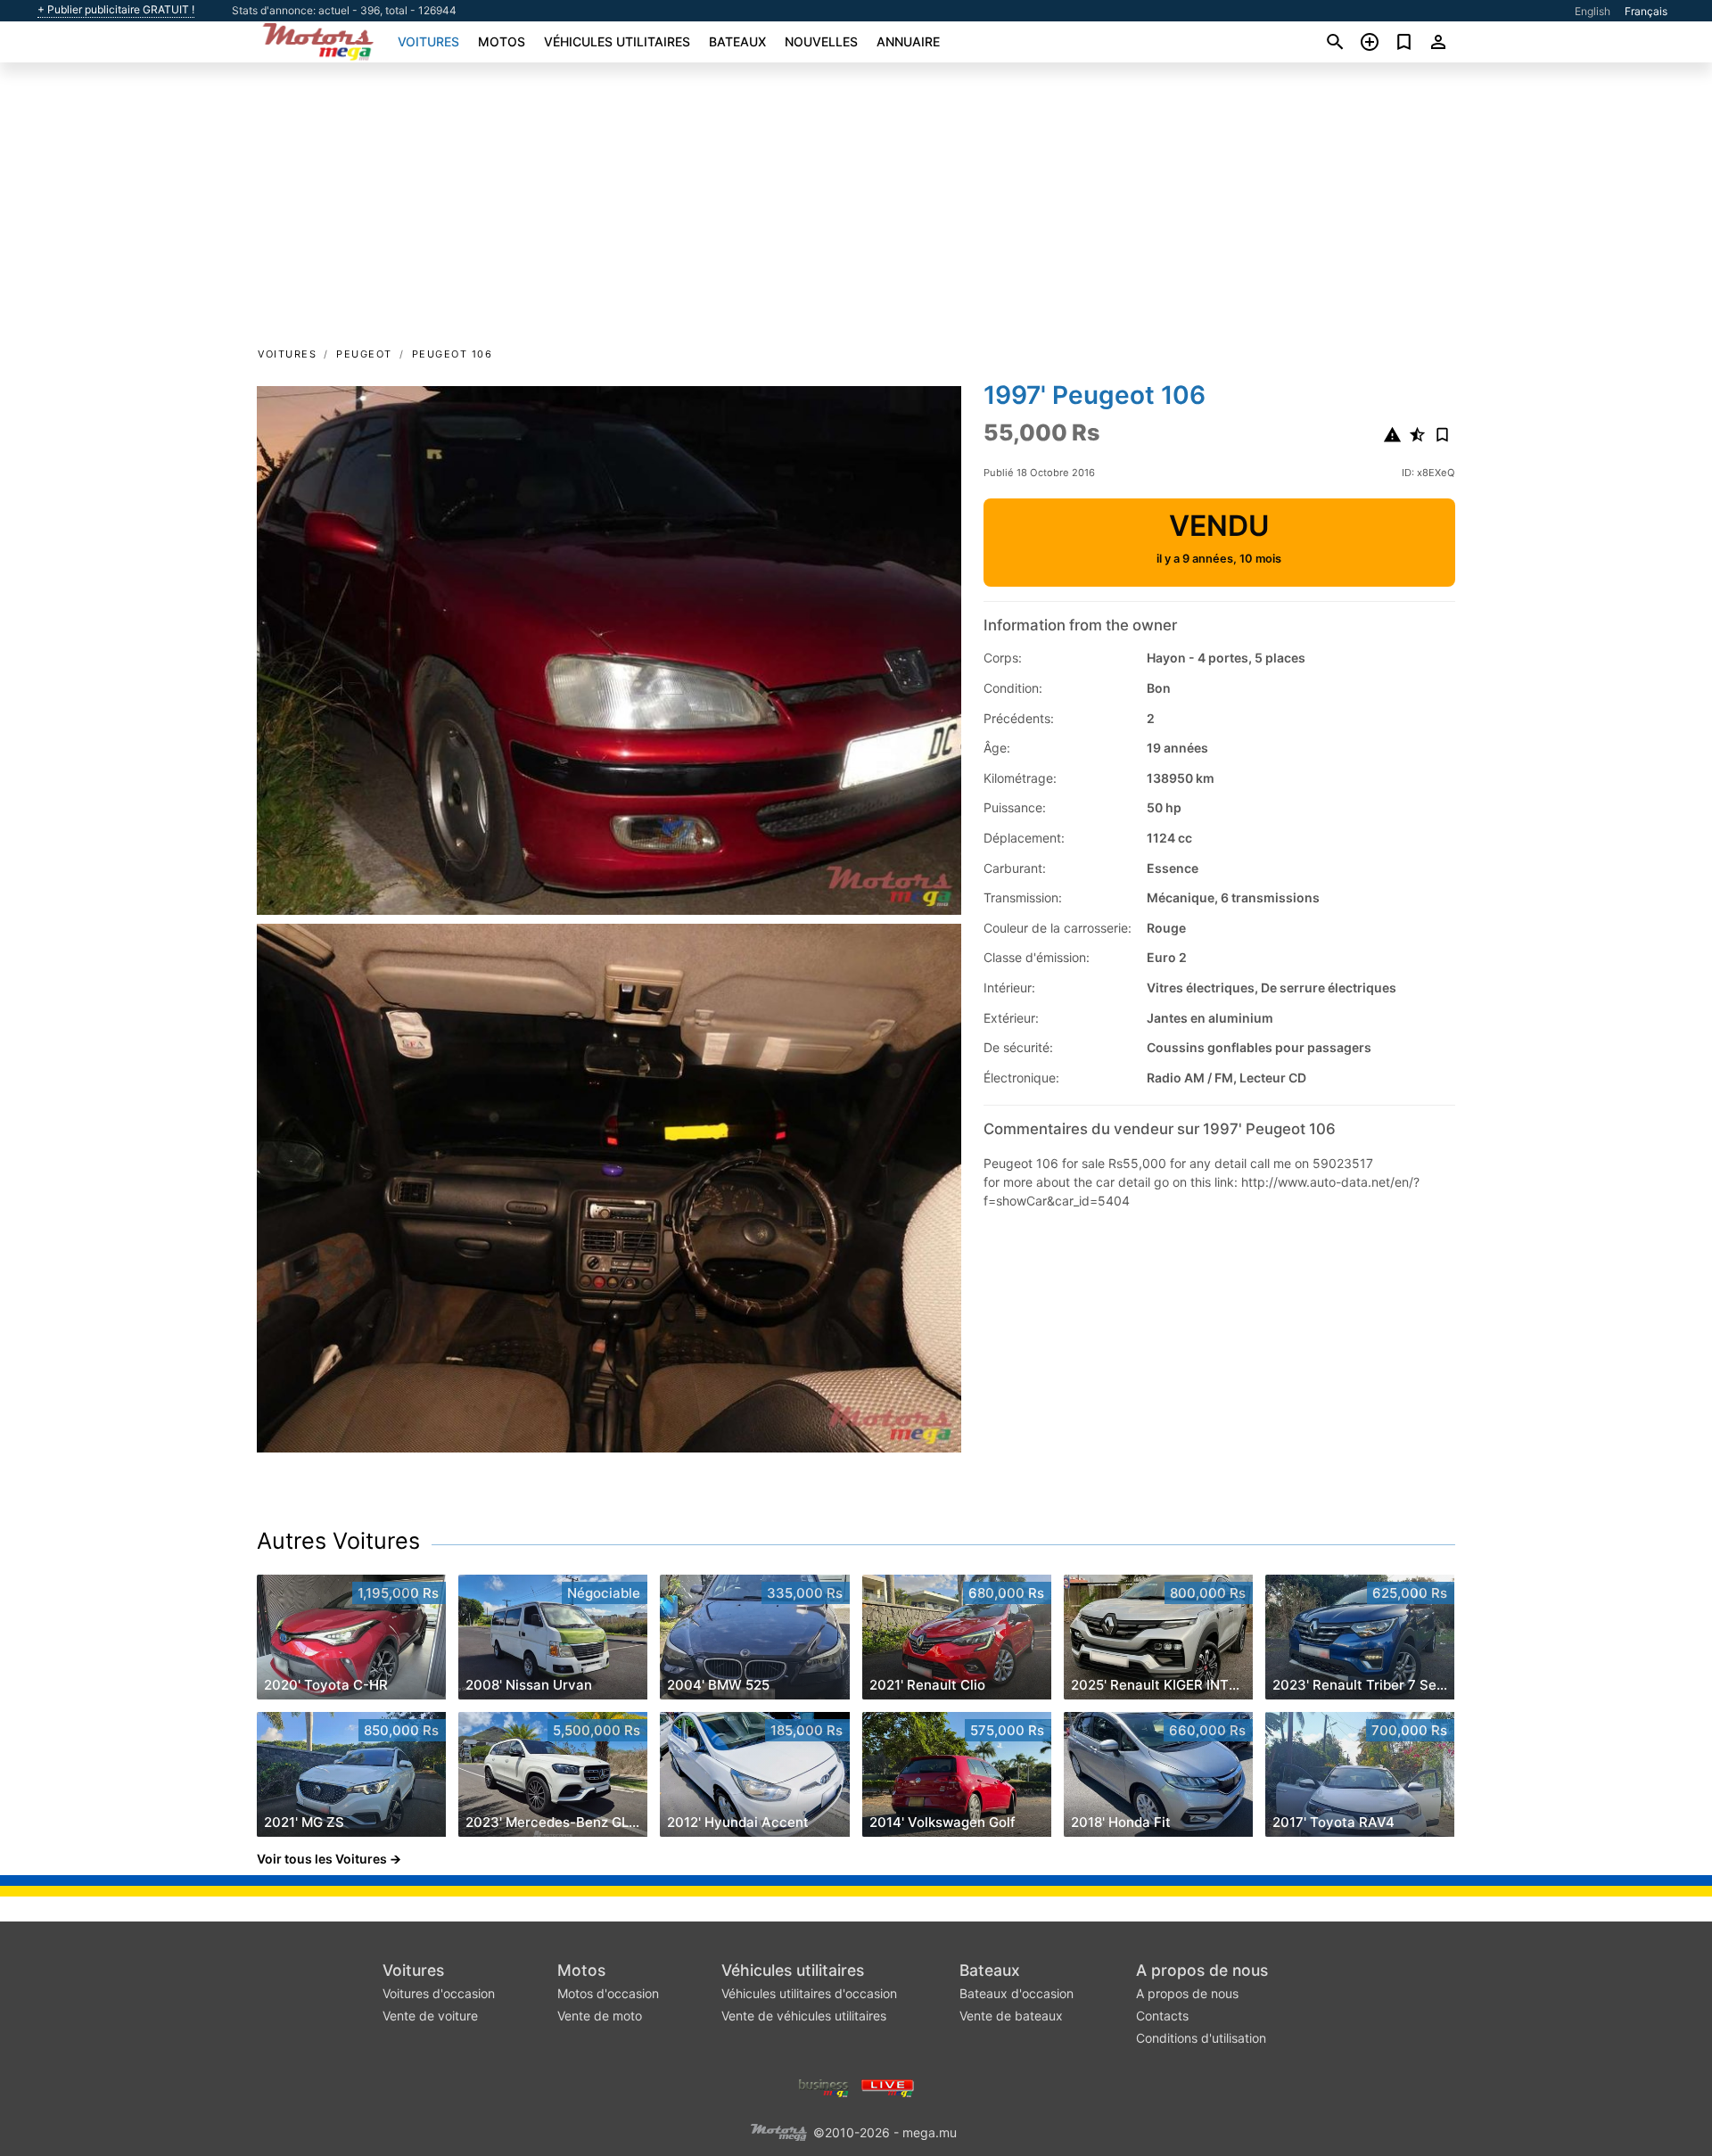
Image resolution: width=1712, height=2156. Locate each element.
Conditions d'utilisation (1201, 2038)
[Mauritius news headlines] (888, 2086)
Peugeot (364, 354)
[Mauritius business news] (824, 2086)
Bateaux (737, 41)
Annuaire (908, 41)
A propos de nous (1202, 1970)
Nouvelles (821, 41)
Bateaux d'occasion (1017, 1993)
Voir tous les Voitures (322, 1859)
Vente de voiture (430, 2016)
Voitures (428, 41)
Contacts (1162, 2016)
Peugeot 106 (453, 354)
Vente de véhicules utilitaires (804, 2016)
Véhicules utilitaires (617, 41)
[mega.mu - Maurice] (778, 2131)
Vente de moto (600, 2016)
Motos (502, 41)
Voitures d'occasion (439, 1993)
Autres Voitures (338, 1541)
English (1593, 11)
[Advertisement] (856, 210)
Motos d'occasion (608, 1993)
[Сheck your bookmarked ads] (1404, 42)
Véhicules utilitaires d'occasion (809, 1993)
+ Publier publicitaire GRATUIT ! (116, 10)
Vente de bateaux (1011, 2016)
